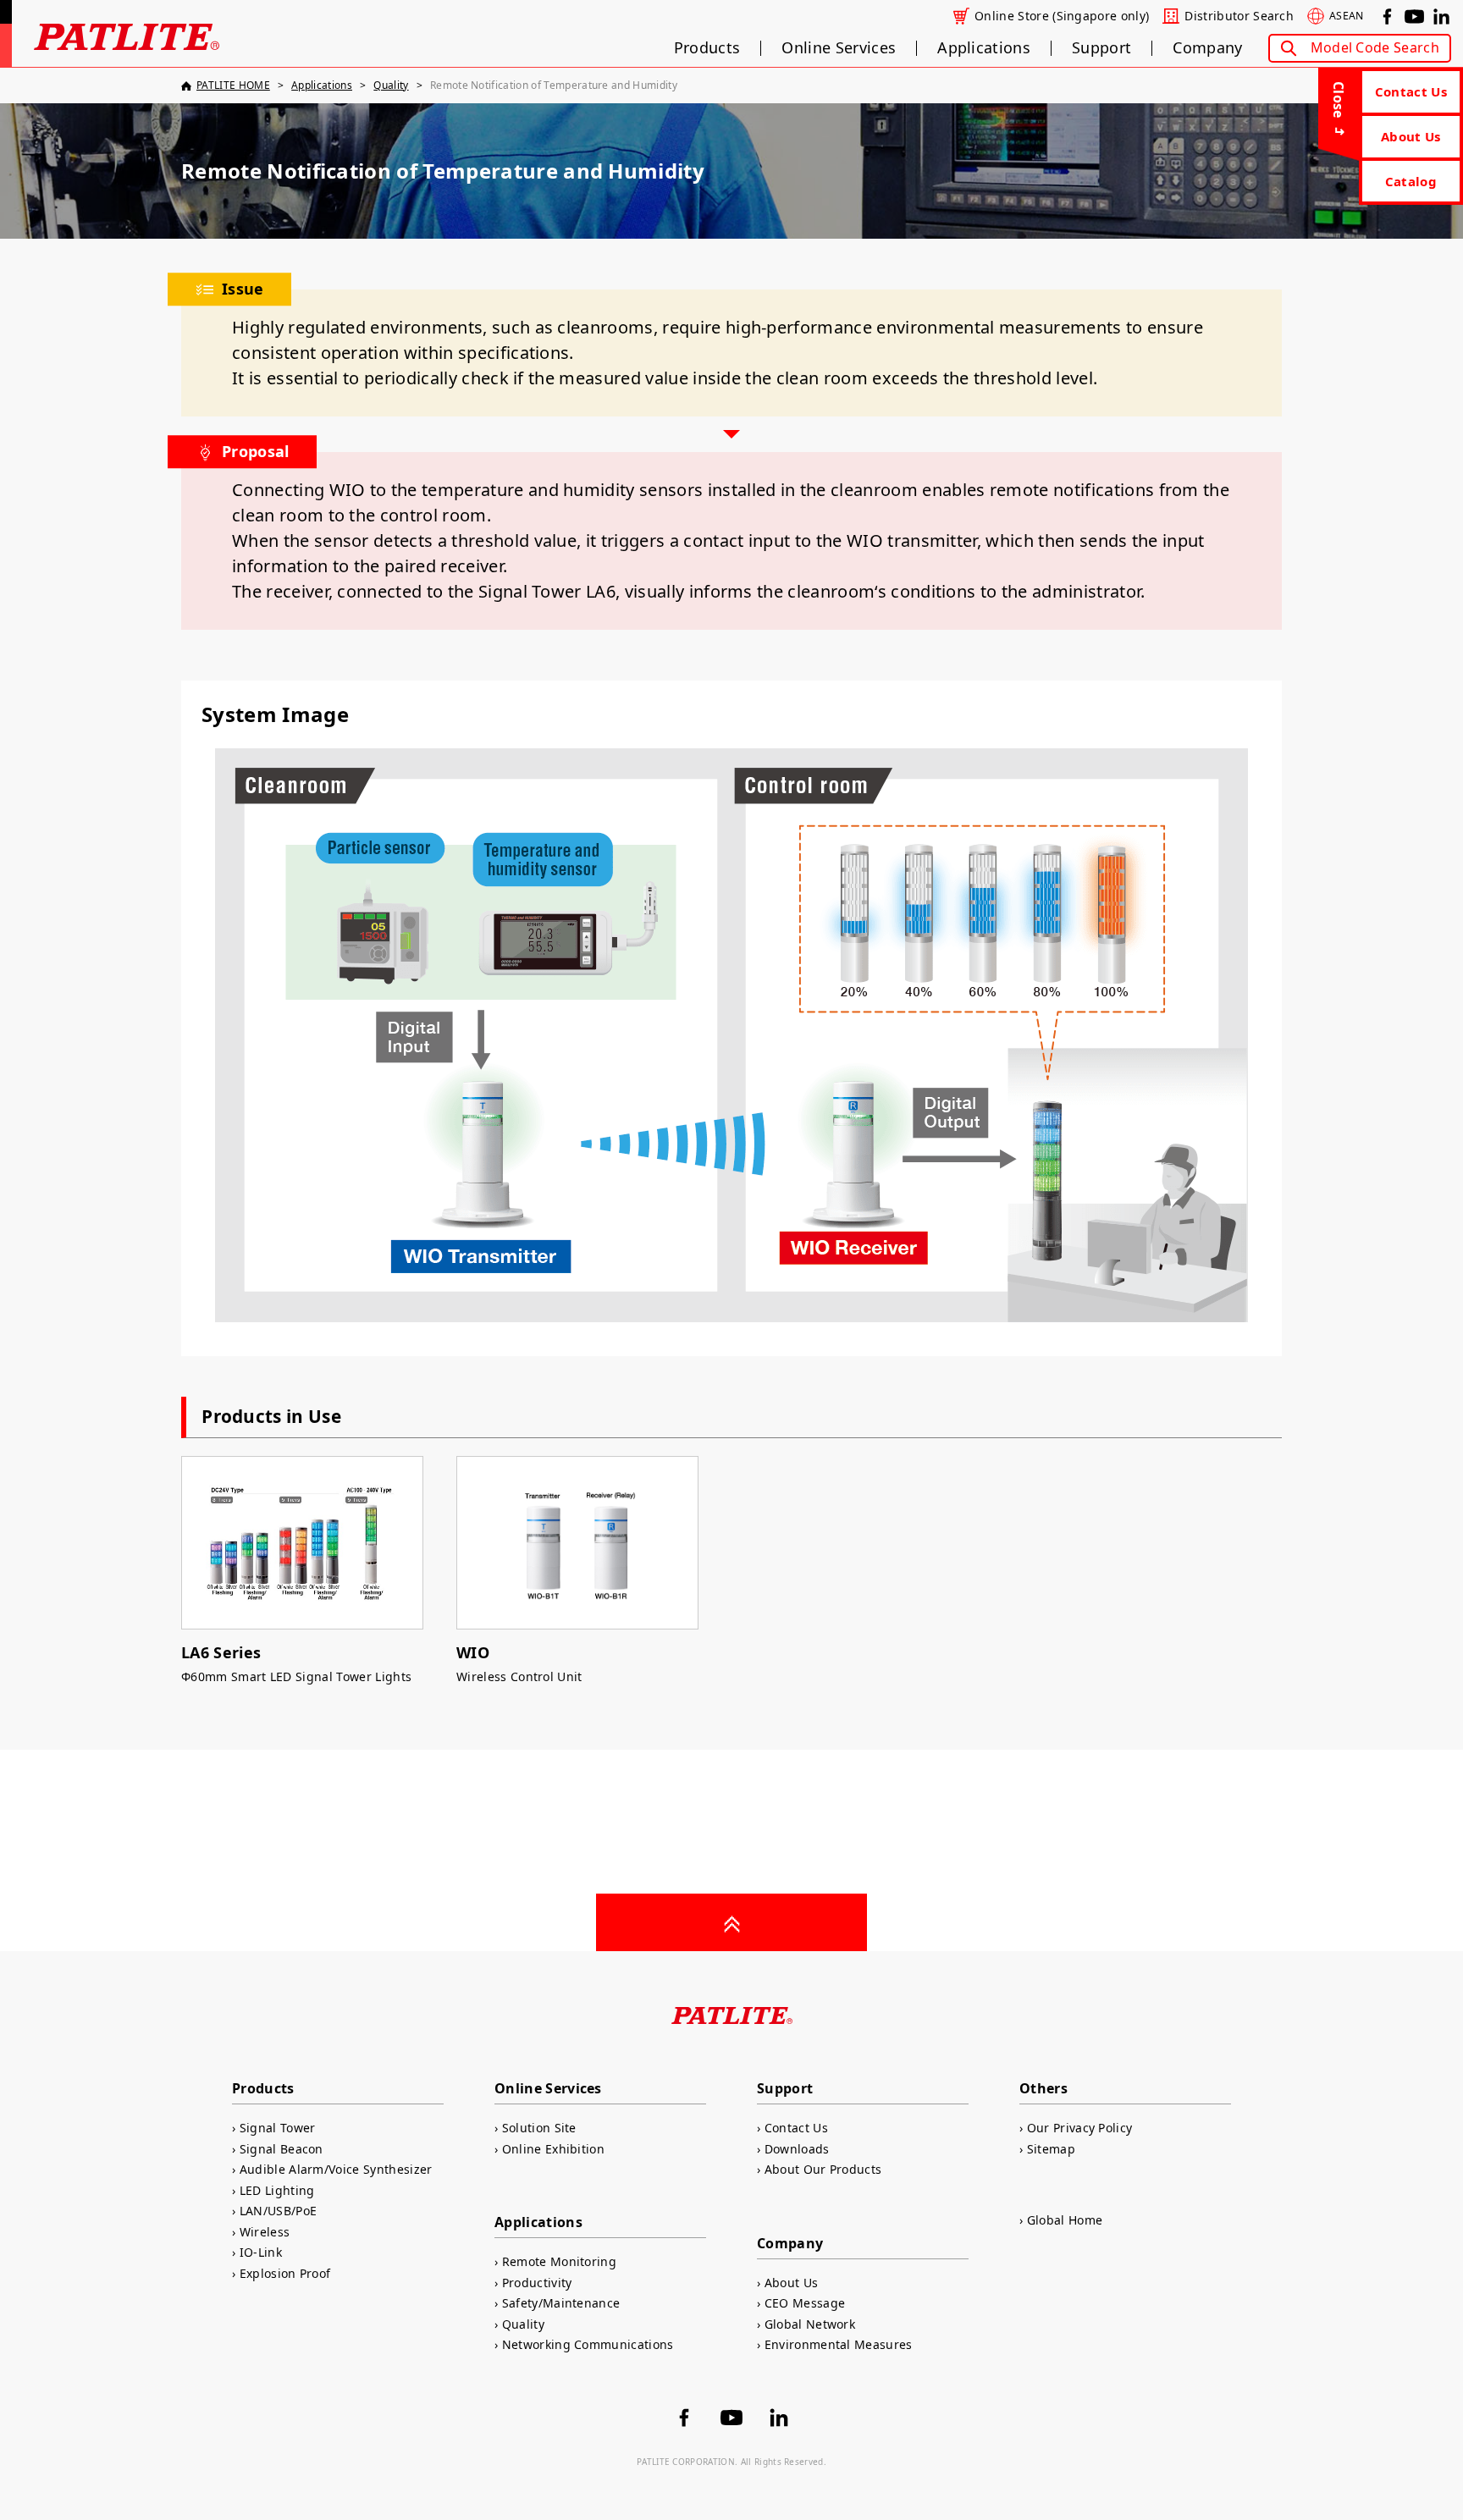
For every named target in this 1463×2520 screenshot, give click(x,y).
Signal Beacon (282, 2149)
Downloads (797, 2149)
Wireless (265, 2232)
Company (1207, 48)
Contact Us (1411, 91)
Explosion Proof (285, 2273)
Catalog (1411, 181)
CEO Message (805, 2303)
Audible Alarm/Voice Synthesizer (336, 2169)
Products (707, 48)
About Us (1411, 136)
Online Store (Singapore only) (1062, 16)
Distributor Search (1239, 16)
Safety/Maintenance (561, 2303)
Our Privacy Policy (1079, 2128)
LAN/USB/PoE (278, 2211)
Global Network (810, 2324)
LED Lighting (277, 2190)
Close (1339, 100)
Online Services (839, 48)
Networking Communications (588, 2344)
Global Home (1065, 2220)
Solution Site (539, 2128)
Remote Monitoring (559, 2261)
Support (1101, 48)
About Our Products (823, 2169)
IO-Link (261, 2252)
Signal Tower (277, 2128)
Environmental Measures (839, 2344)
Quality (523, 2324)
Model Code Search (1375, 47)
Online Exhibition (553, 2149)
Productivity (537, 2283)
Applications (984, 48)
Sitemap (1051, 2149)
